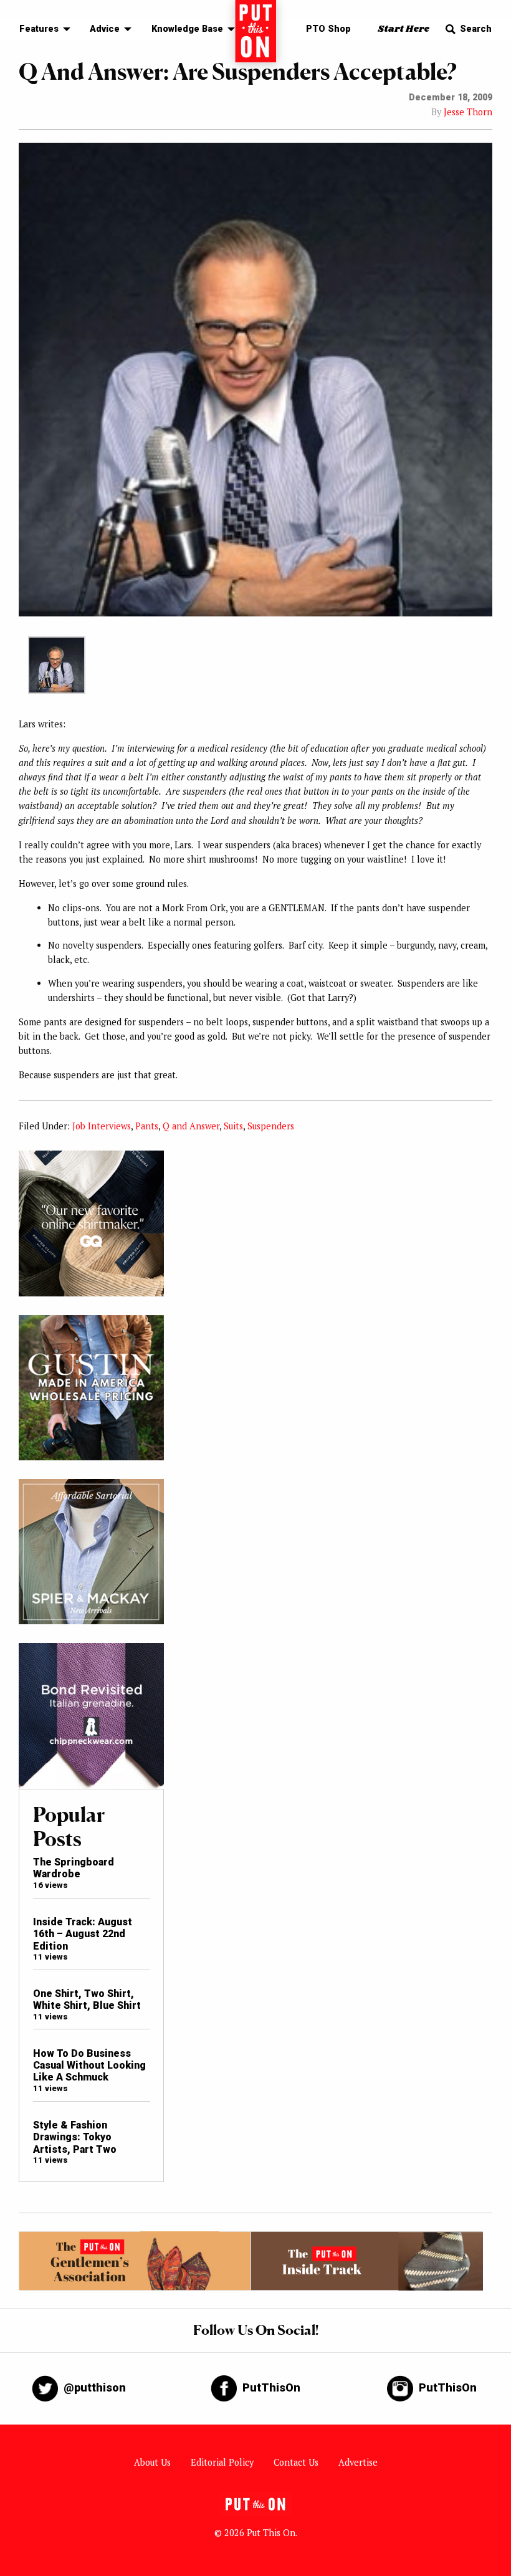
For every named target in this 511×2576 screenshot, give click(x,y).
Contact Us (296, 2462)
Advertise (358, 2462)
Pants (147, 1126)
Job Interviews (102, 1126)
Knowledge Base (187, 29)
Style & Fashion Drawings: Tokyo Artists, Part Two (75, 2137)
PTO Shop (328, 29)
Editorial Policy (222, 2462)
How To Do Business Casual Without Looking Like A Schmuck (89, 2066)
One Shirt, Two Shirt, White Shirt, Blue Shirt (87, 1999)
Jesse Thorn (468, 112)
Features (39, 29)
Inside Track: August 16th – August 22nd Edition (83, 1934)
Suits (233, 1126)
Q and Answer (191, 1126)
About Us (152, 2462)
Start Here (404, 29)
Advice (105, 29)
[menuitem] (41, 30)
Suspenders (271, 1126)
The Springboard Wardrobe (74, 1868)
